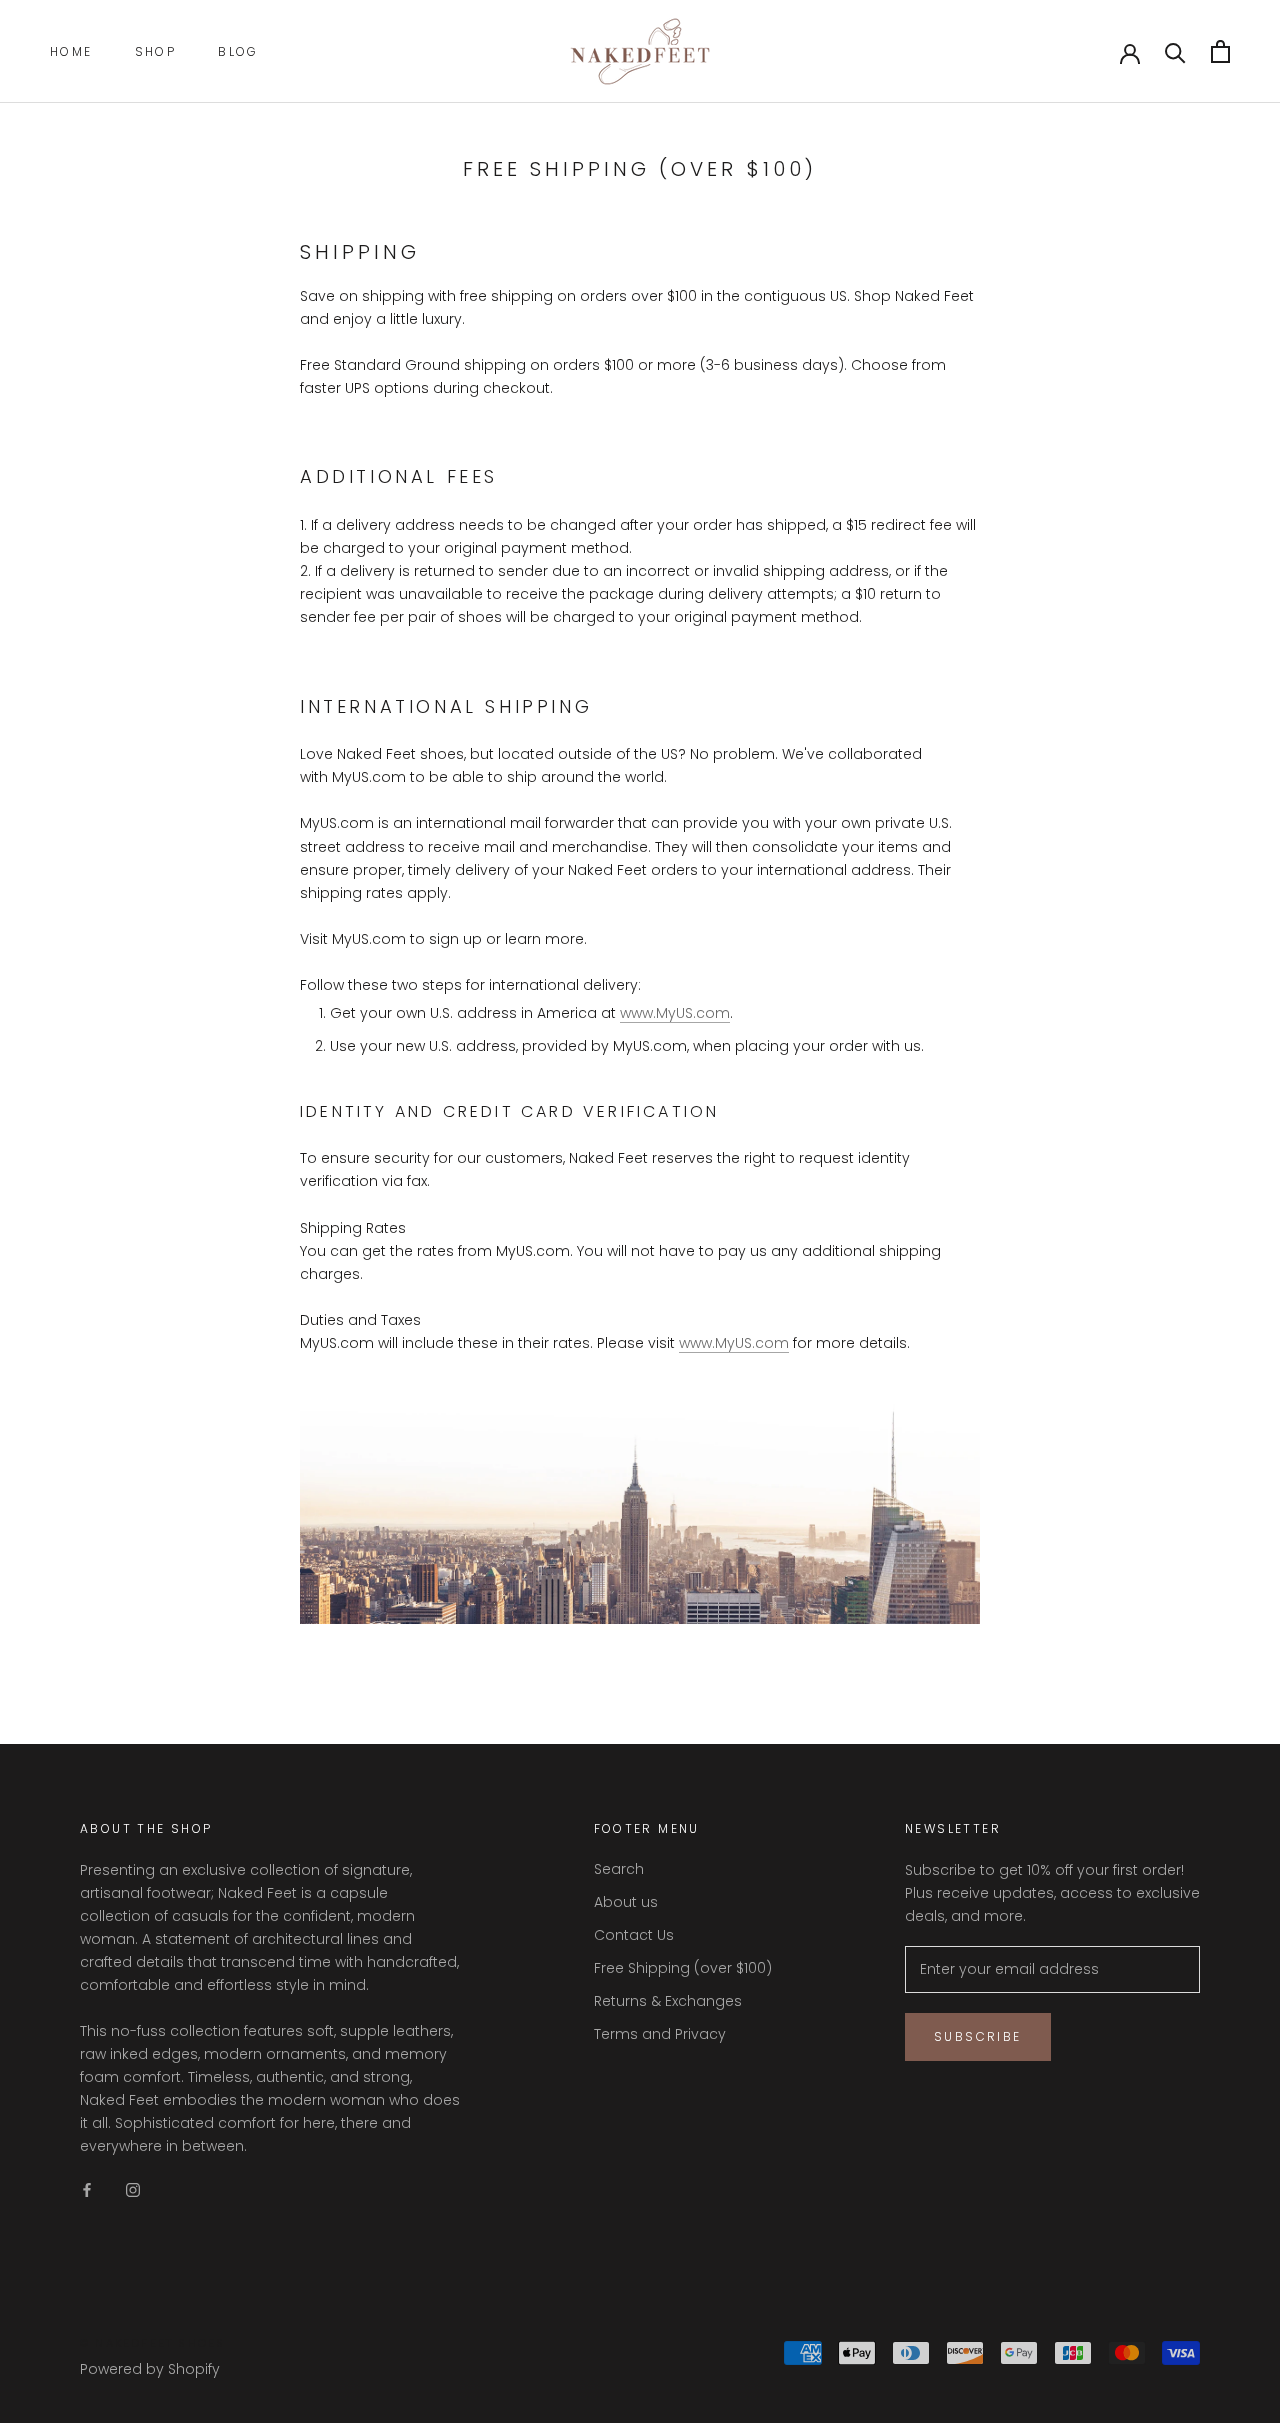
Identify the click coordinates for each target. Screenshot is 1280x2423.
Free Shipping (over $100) (683, 1968)
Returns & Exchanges (668, 2001)
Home (71, 51)
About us (626, 1902)
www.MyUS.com (675, 1013)
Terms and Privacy (660, 2034)
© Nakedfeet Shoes (152, 2343)
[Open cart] (1220, 51)
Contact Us (634, 1935)
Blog (238, 51)
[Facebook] (87, 2189)
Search (619, 1869)
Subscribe (978, 2036)
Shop (156, 51)
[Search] (1175, 51)
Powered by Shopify (150, 2369)
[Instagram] (133, 2189)
